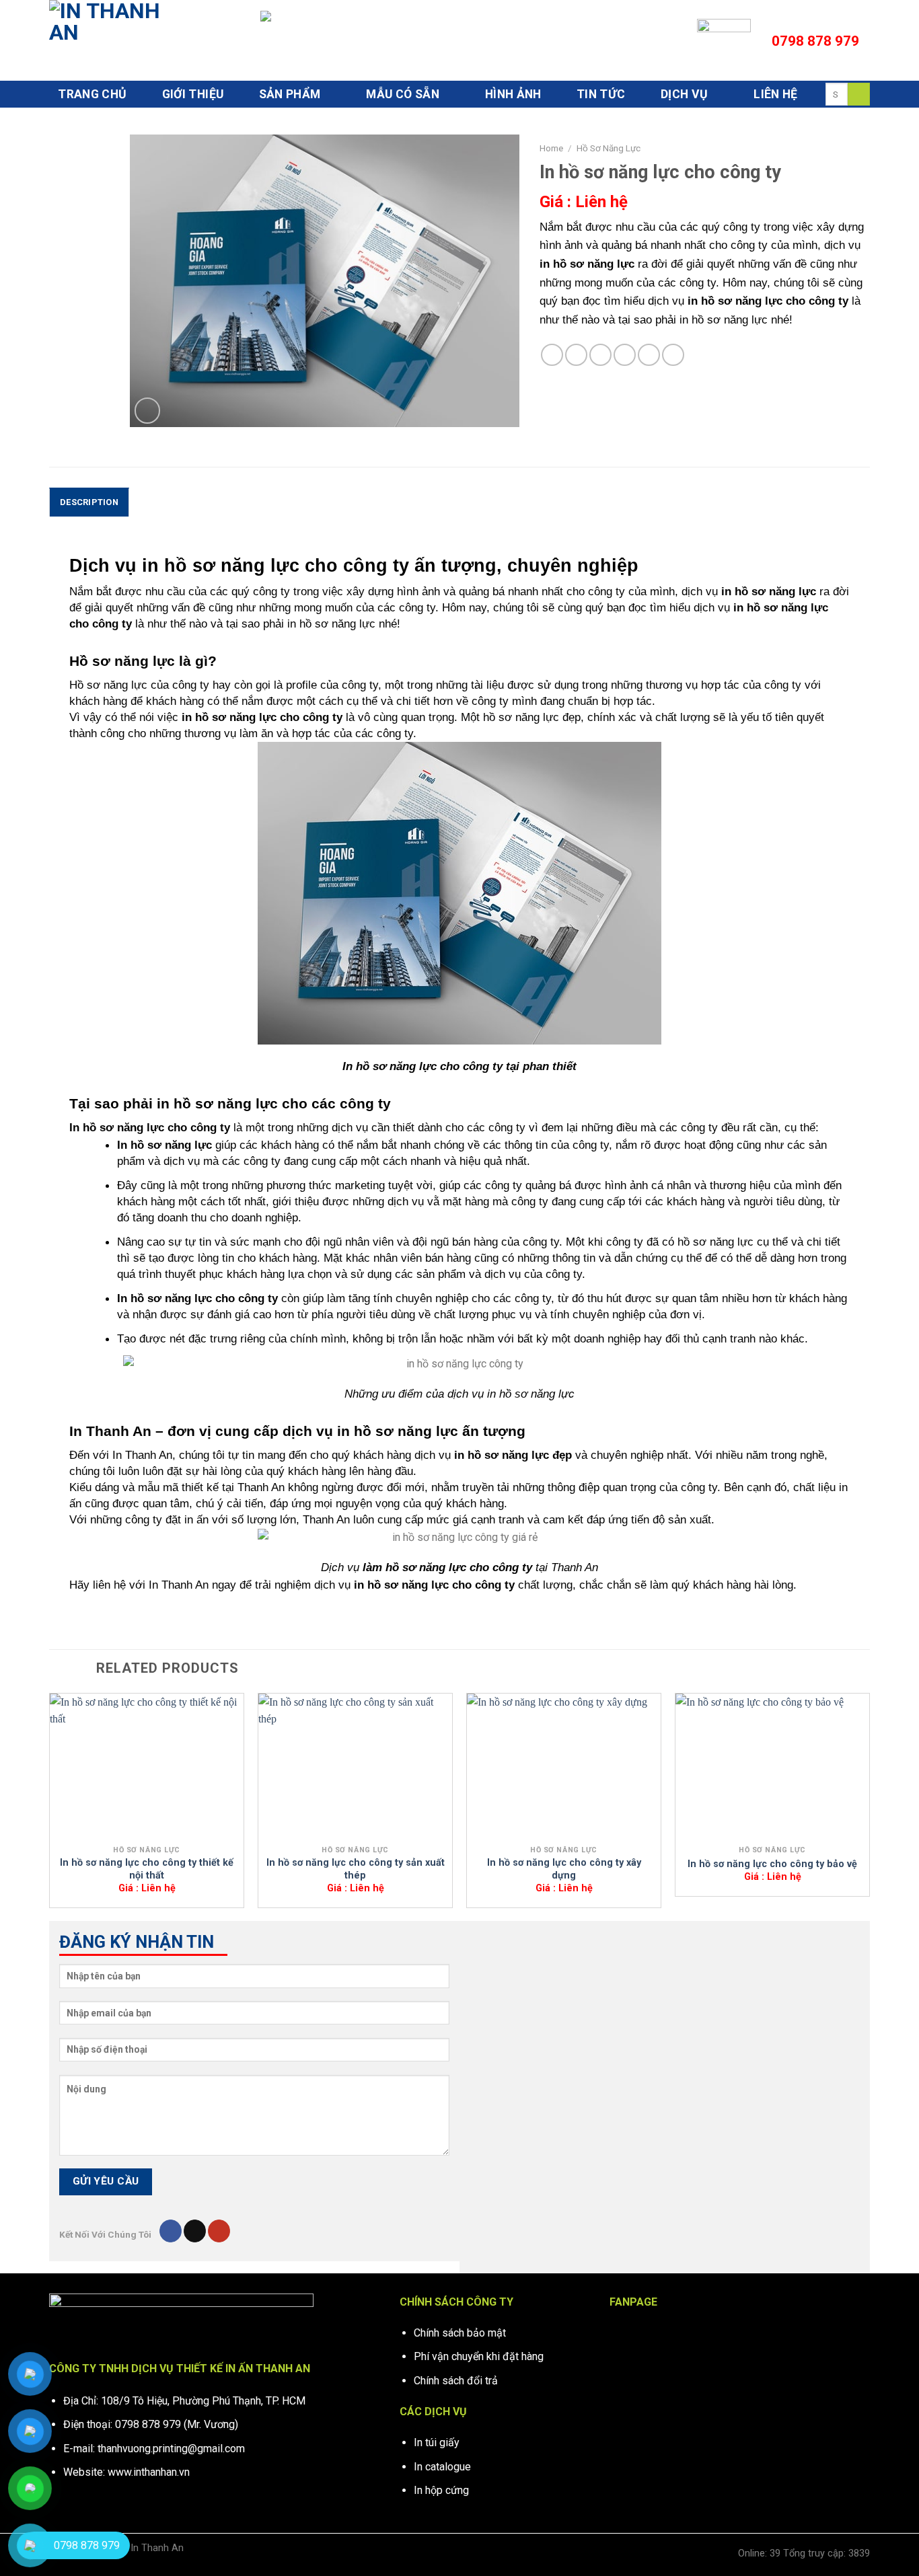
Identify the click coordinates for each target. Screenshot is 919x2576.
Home (551, 148)
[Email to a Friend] (600, 355)
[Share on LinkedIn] (649, 355)
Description (89, 502)
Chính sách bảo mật (460, 2333)
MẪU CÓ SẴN (403, 94)
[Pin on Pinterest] (625, 355)
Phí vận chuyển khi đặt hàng (479, 2356)
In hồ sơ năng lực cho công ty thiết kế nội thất (147, 1869)
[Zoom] (148, 411)
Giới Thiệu (193, 94)
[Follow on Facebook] (171, 2231)
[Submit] (859, 94)
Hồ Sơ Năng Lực (609, 148)
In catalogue (442, 2467)
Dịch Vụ (684, 94)
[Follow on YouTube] (219, 2231)
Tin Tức (601, 94)
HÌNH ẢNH (513, 94)
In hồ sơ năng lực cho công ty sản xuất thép (356, 1869)
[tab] (89, 502)
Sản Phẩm (290, 94)
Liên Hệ (775, 94)
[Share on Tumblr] (673, 355)
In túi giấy (437, 2442)
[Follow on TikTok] (195, 2231)
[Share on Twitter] (576, 355)
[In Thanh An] (116, 40)
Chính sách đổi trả (456, 2381)
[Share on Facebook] (552, 355)
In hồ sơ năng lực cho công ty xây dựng (564, 1869)
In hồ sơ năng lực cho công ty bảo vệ (772, 1864)
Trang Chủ (92, 94)
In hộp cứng (441, 2490)
